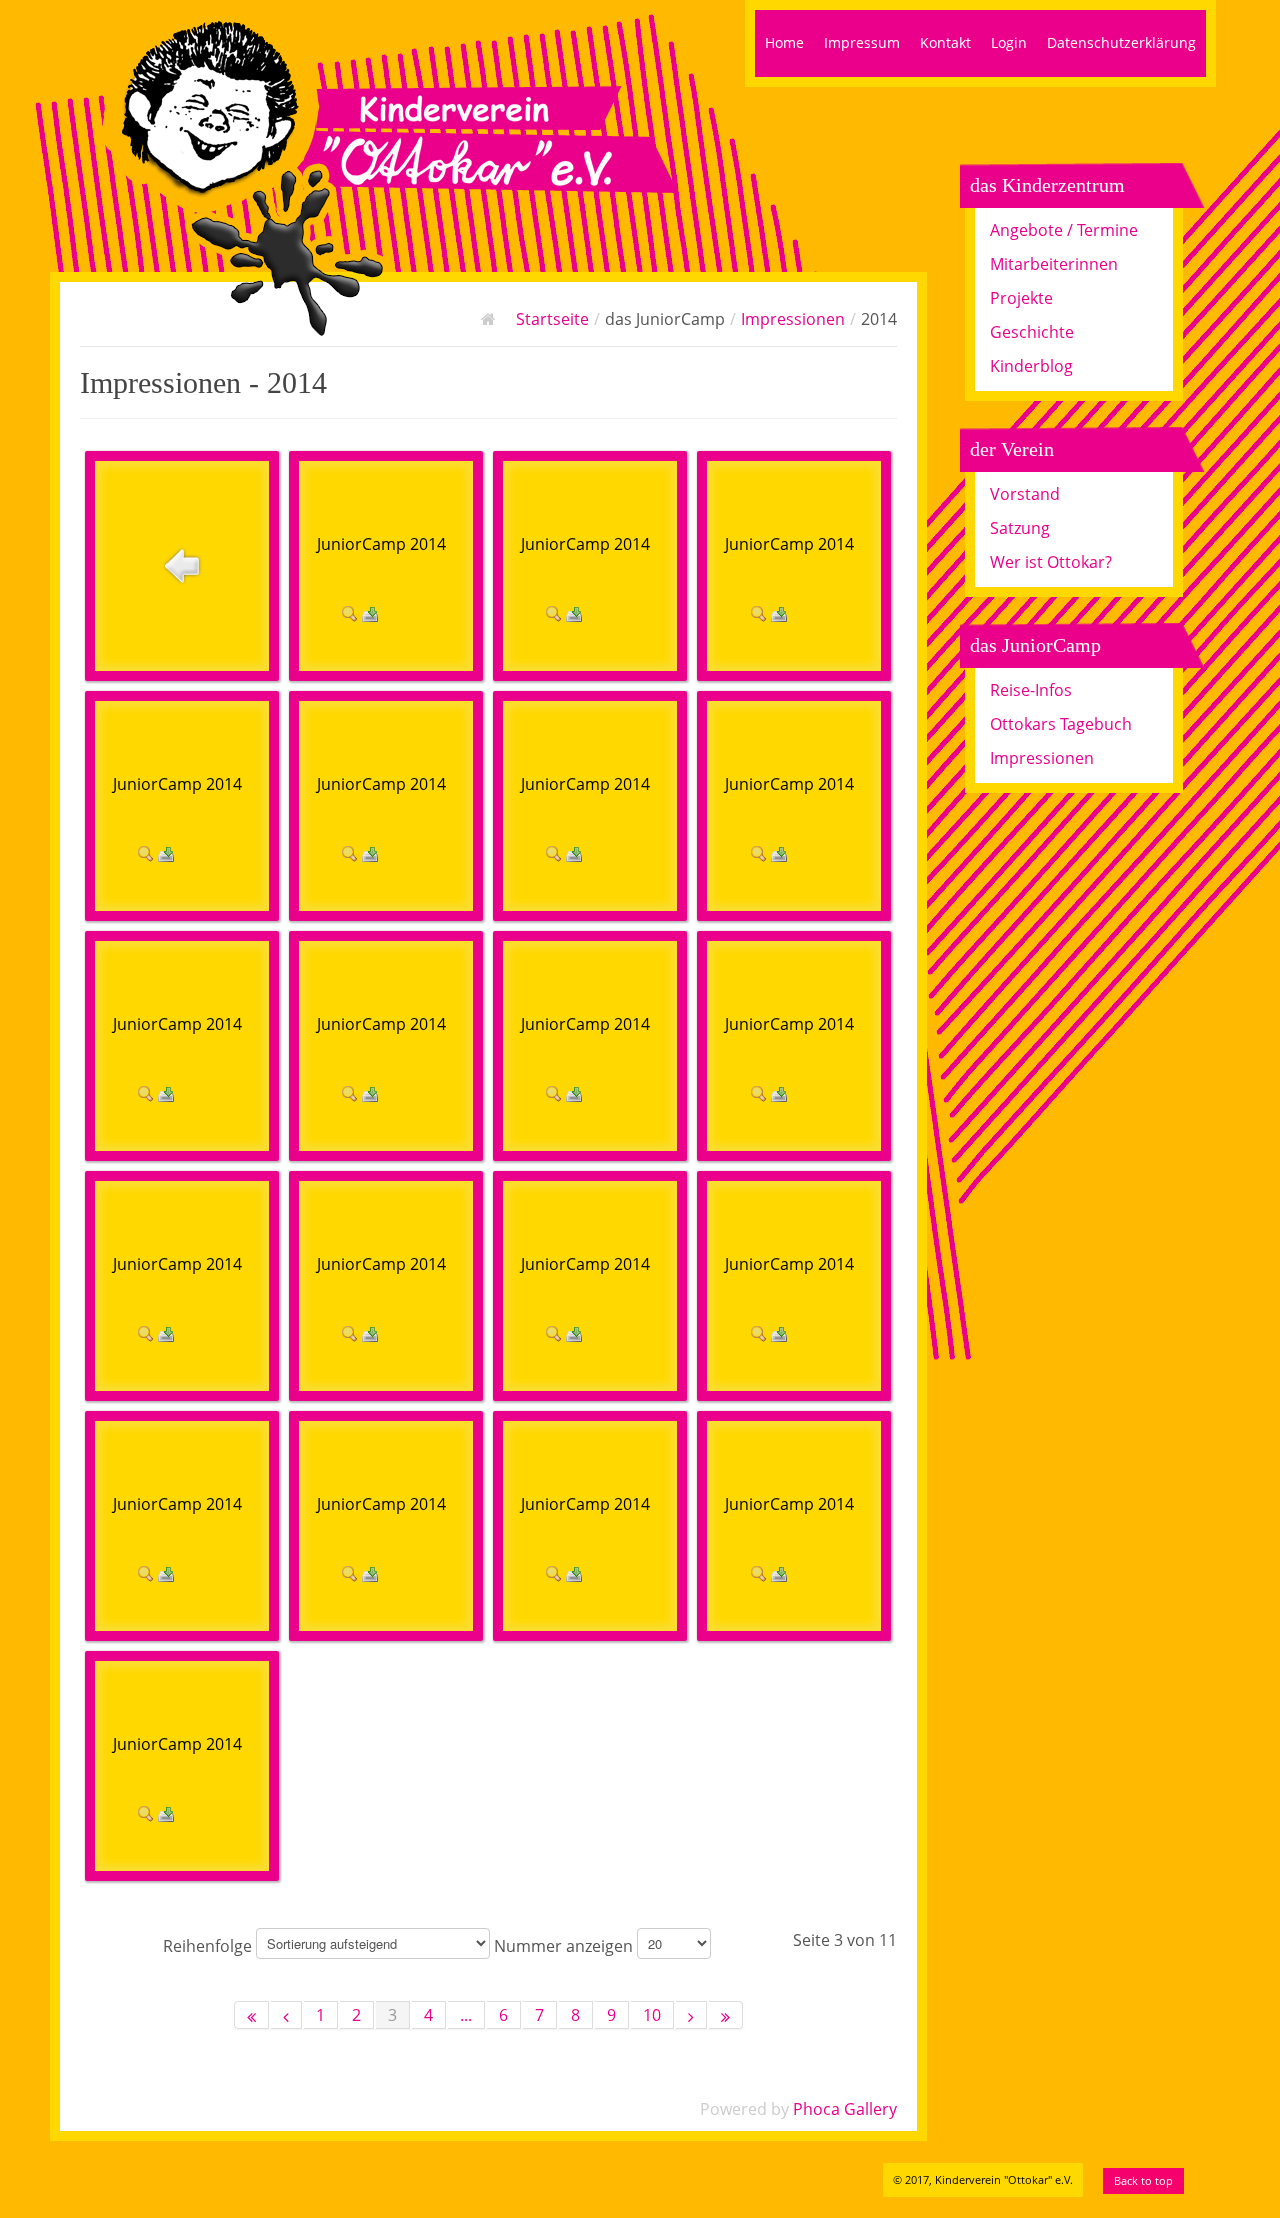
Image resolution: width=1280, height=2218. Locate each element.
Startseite (552, 319)
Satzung (1020, 528)
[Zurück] (286, 2015)
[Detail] (350, 612)
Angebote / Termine (1064, 230)
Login (1009, 42)
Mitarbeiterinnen (1054, 264)
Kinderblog (1031, 366)
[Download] (370, 612)
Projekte (1021, 298)
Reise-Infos (1031, 690)
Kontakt (945, 42)
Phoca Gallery (845, 2109)
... (466, 2015)
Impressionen (793, 319)
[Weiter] (691, 2015)
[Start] (251, 2015)
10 (652, 2015)
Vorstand (1025, 494)
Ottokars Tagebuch (1061, 724)
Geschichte (1032, 332)
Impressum (862, 42)
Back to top (1143, 2180)
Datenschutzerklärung (1121, 42)
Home (784, 42)
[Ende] (726, 2015)
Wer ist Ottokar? (1051, 562)
